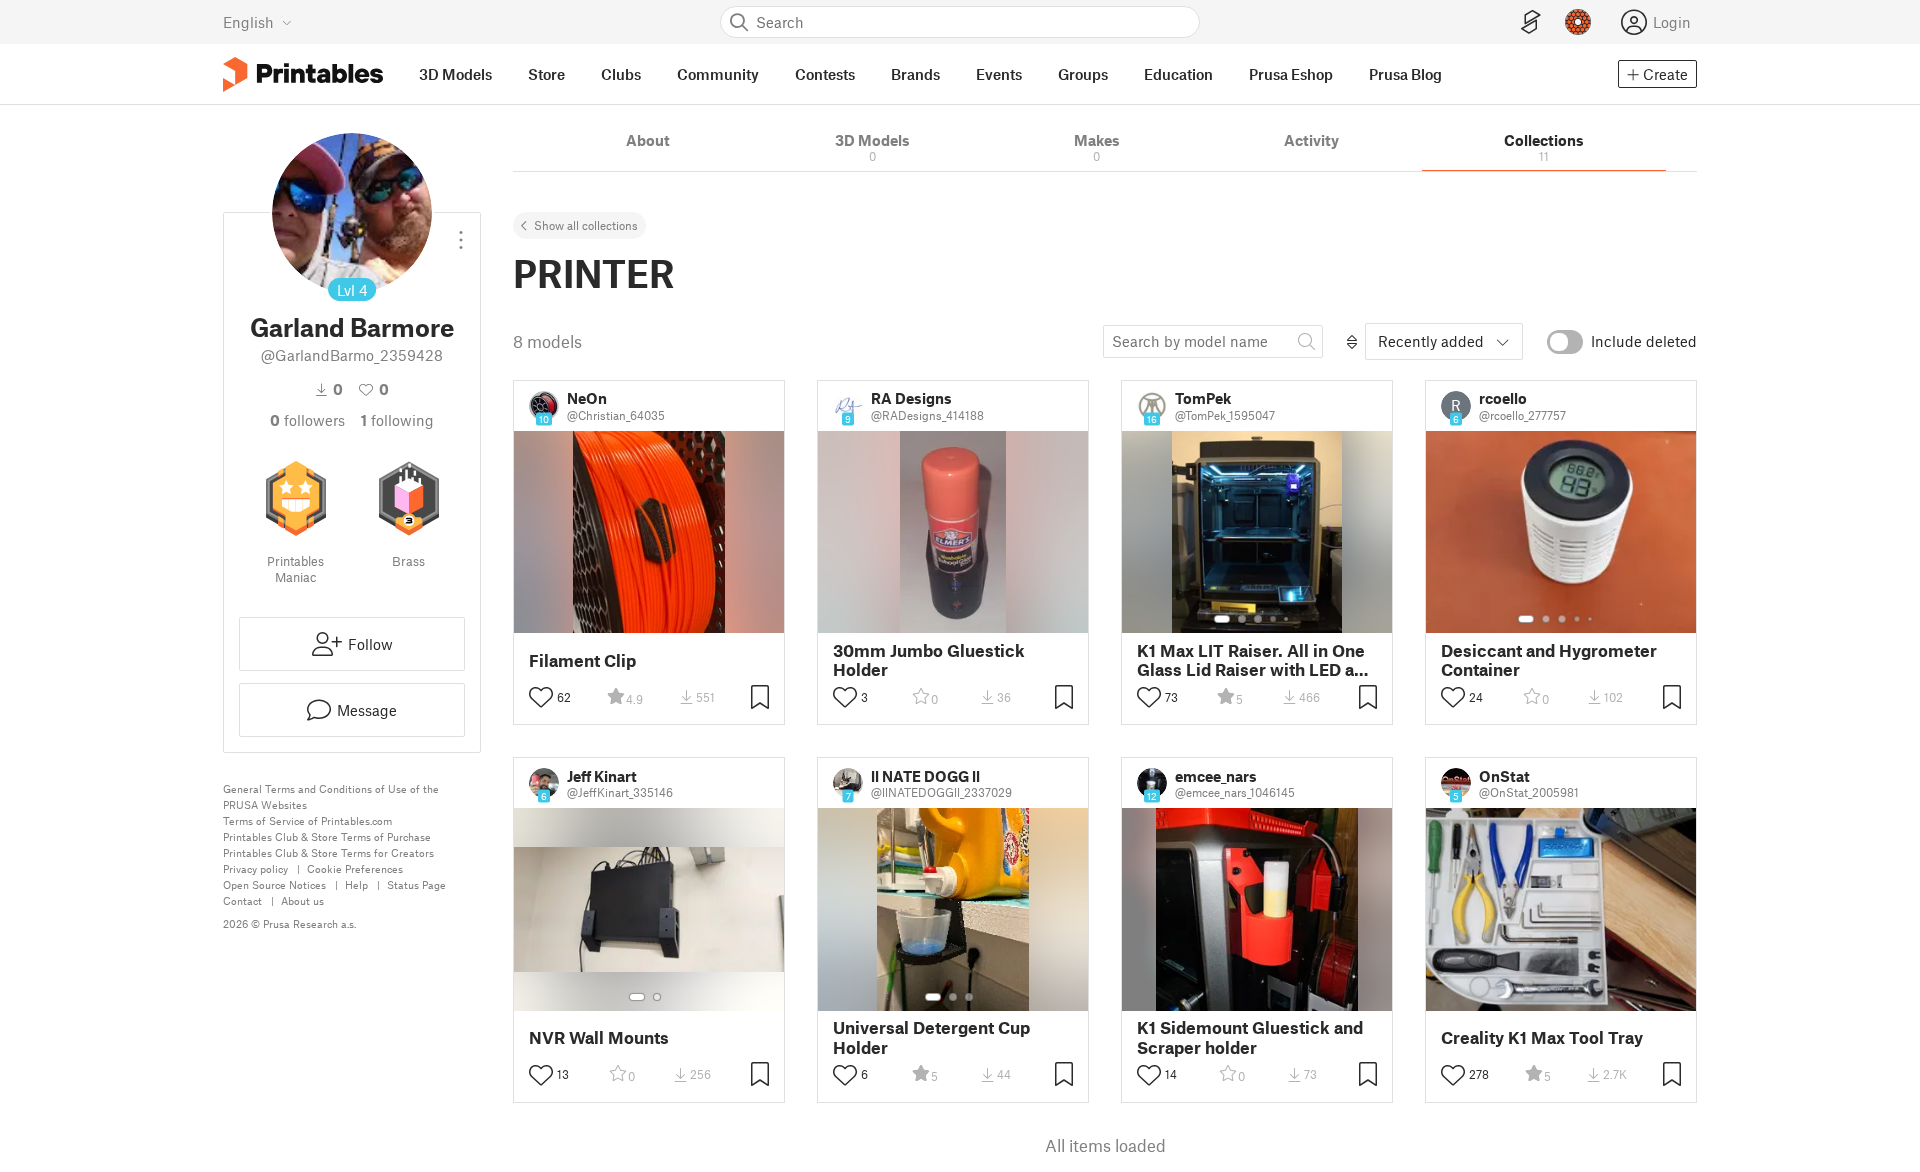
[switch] (1565, 342)
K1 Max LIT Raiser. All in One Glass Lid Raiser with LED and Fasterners (1255, 660)
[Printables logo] (303, 74)
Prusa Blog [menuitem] (1405, 74)
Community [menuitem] (718, 74)
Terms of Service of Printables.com (307, 820)
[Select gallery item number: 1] (1222, 619)
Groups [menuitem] (1083, 74)
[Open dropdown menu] (461, 232)
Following (397, 420)
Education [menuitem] (1178, 74)
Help (356, 884)
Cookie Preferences (355, 868)
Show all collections (586, 225)
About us (302, 900)
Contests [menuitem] (825, 74)
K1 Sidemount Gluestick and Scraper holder (1250, 1037)
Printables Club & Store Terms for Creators (328, 852)
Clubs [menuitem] (621, 74)
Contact (242, 900)
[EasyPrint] (1531, 22)
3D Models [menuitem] (455, 74)
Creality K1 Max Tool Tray (1542, 1037)
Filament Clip (582, 660)
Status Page (416, 884)
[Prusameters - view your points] (1578, 22)
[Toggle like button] (541, 697)
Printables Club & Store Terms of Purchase (327, 836)
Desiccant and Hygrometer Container (1549, 660)
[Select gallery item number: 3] (1258, 619)
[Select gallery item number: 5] (1288, 619)
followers (307, 420)
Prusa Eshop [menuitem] (1291, 74)
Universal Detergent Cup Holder (931, 1037)
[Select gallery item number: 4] (1274, 619)
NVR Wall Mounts (599, 1037)
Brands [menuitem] (915, 74)
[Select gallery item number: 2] (1242, 619)
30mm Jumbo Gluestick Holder (929, 660)
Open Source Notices (274, 884)
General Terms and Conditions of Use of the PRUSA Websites (331, 796)
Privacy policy (255, 868)
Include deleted (1644, 341)
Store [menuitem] (546, 74)
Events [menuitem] (999, 74)
